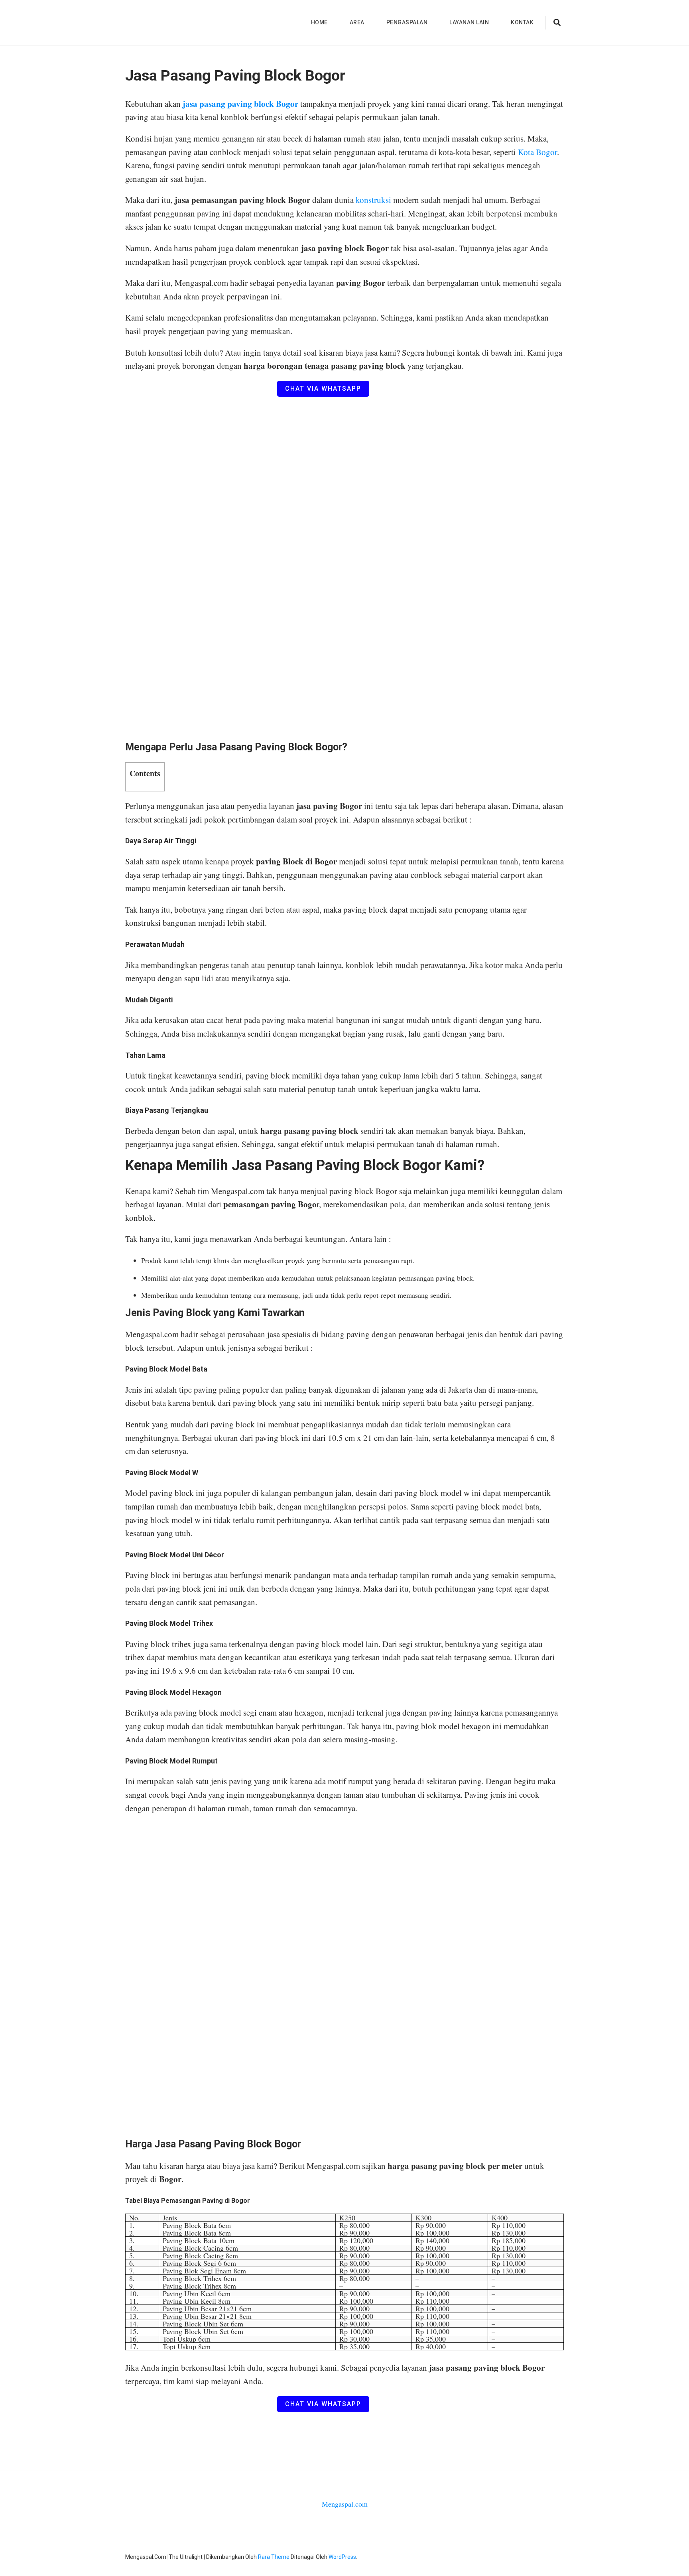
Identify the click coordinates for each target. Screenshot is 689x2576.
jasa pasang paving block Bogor (240, 104)
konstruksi (374, 200)
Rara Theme (274, 2557)
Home (319, 22)
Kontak (522, 22)
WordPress (342, 2557)
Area (357, 22)
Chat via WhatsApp (323, 389)
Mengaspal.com (345, 2504)
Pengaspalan (407, 22)
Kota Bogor (537, 152)
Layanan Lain (469, 22)
